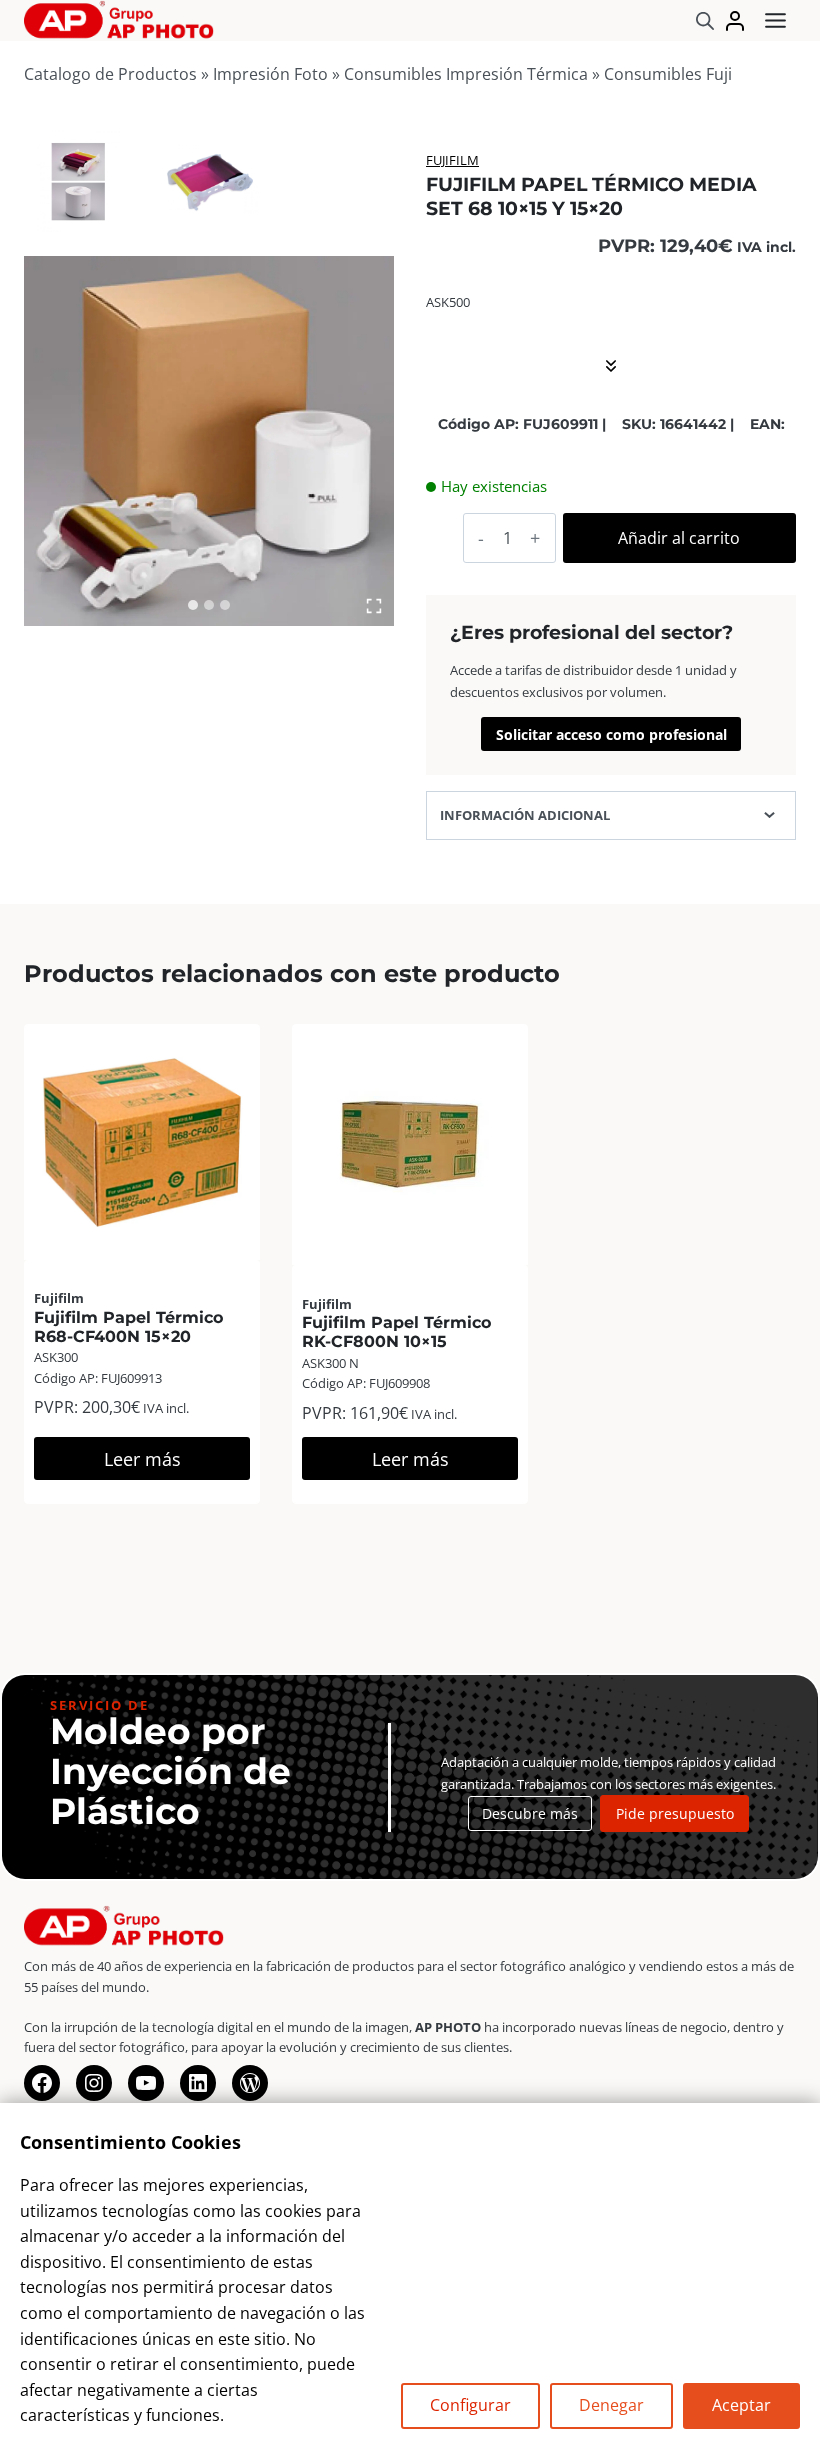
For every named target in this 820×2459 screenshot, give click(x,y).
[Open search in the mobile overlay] (705, 20)
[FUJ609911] (209, 441)
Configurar (470, 2405)
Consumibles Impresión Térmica (466, 74)
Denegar (611, 2405)
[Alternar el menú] (775, 20)
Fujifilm (452, 160)
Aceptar (741, 2405)
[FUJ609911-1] (209, 181)
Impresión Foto (270, 74)
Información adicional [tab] (525, 815)
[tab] (193, 605)
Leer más (142, 1459)
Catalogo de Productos (110, 74)
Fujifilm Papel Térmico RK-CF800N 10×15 (396, 1332)
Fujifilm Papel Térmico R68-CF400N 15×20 (128, 1327)
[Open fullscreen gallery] (374, 606)
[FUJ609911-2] (79, 181)
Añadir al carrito (679, 538)
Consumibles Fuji (668, 74)
